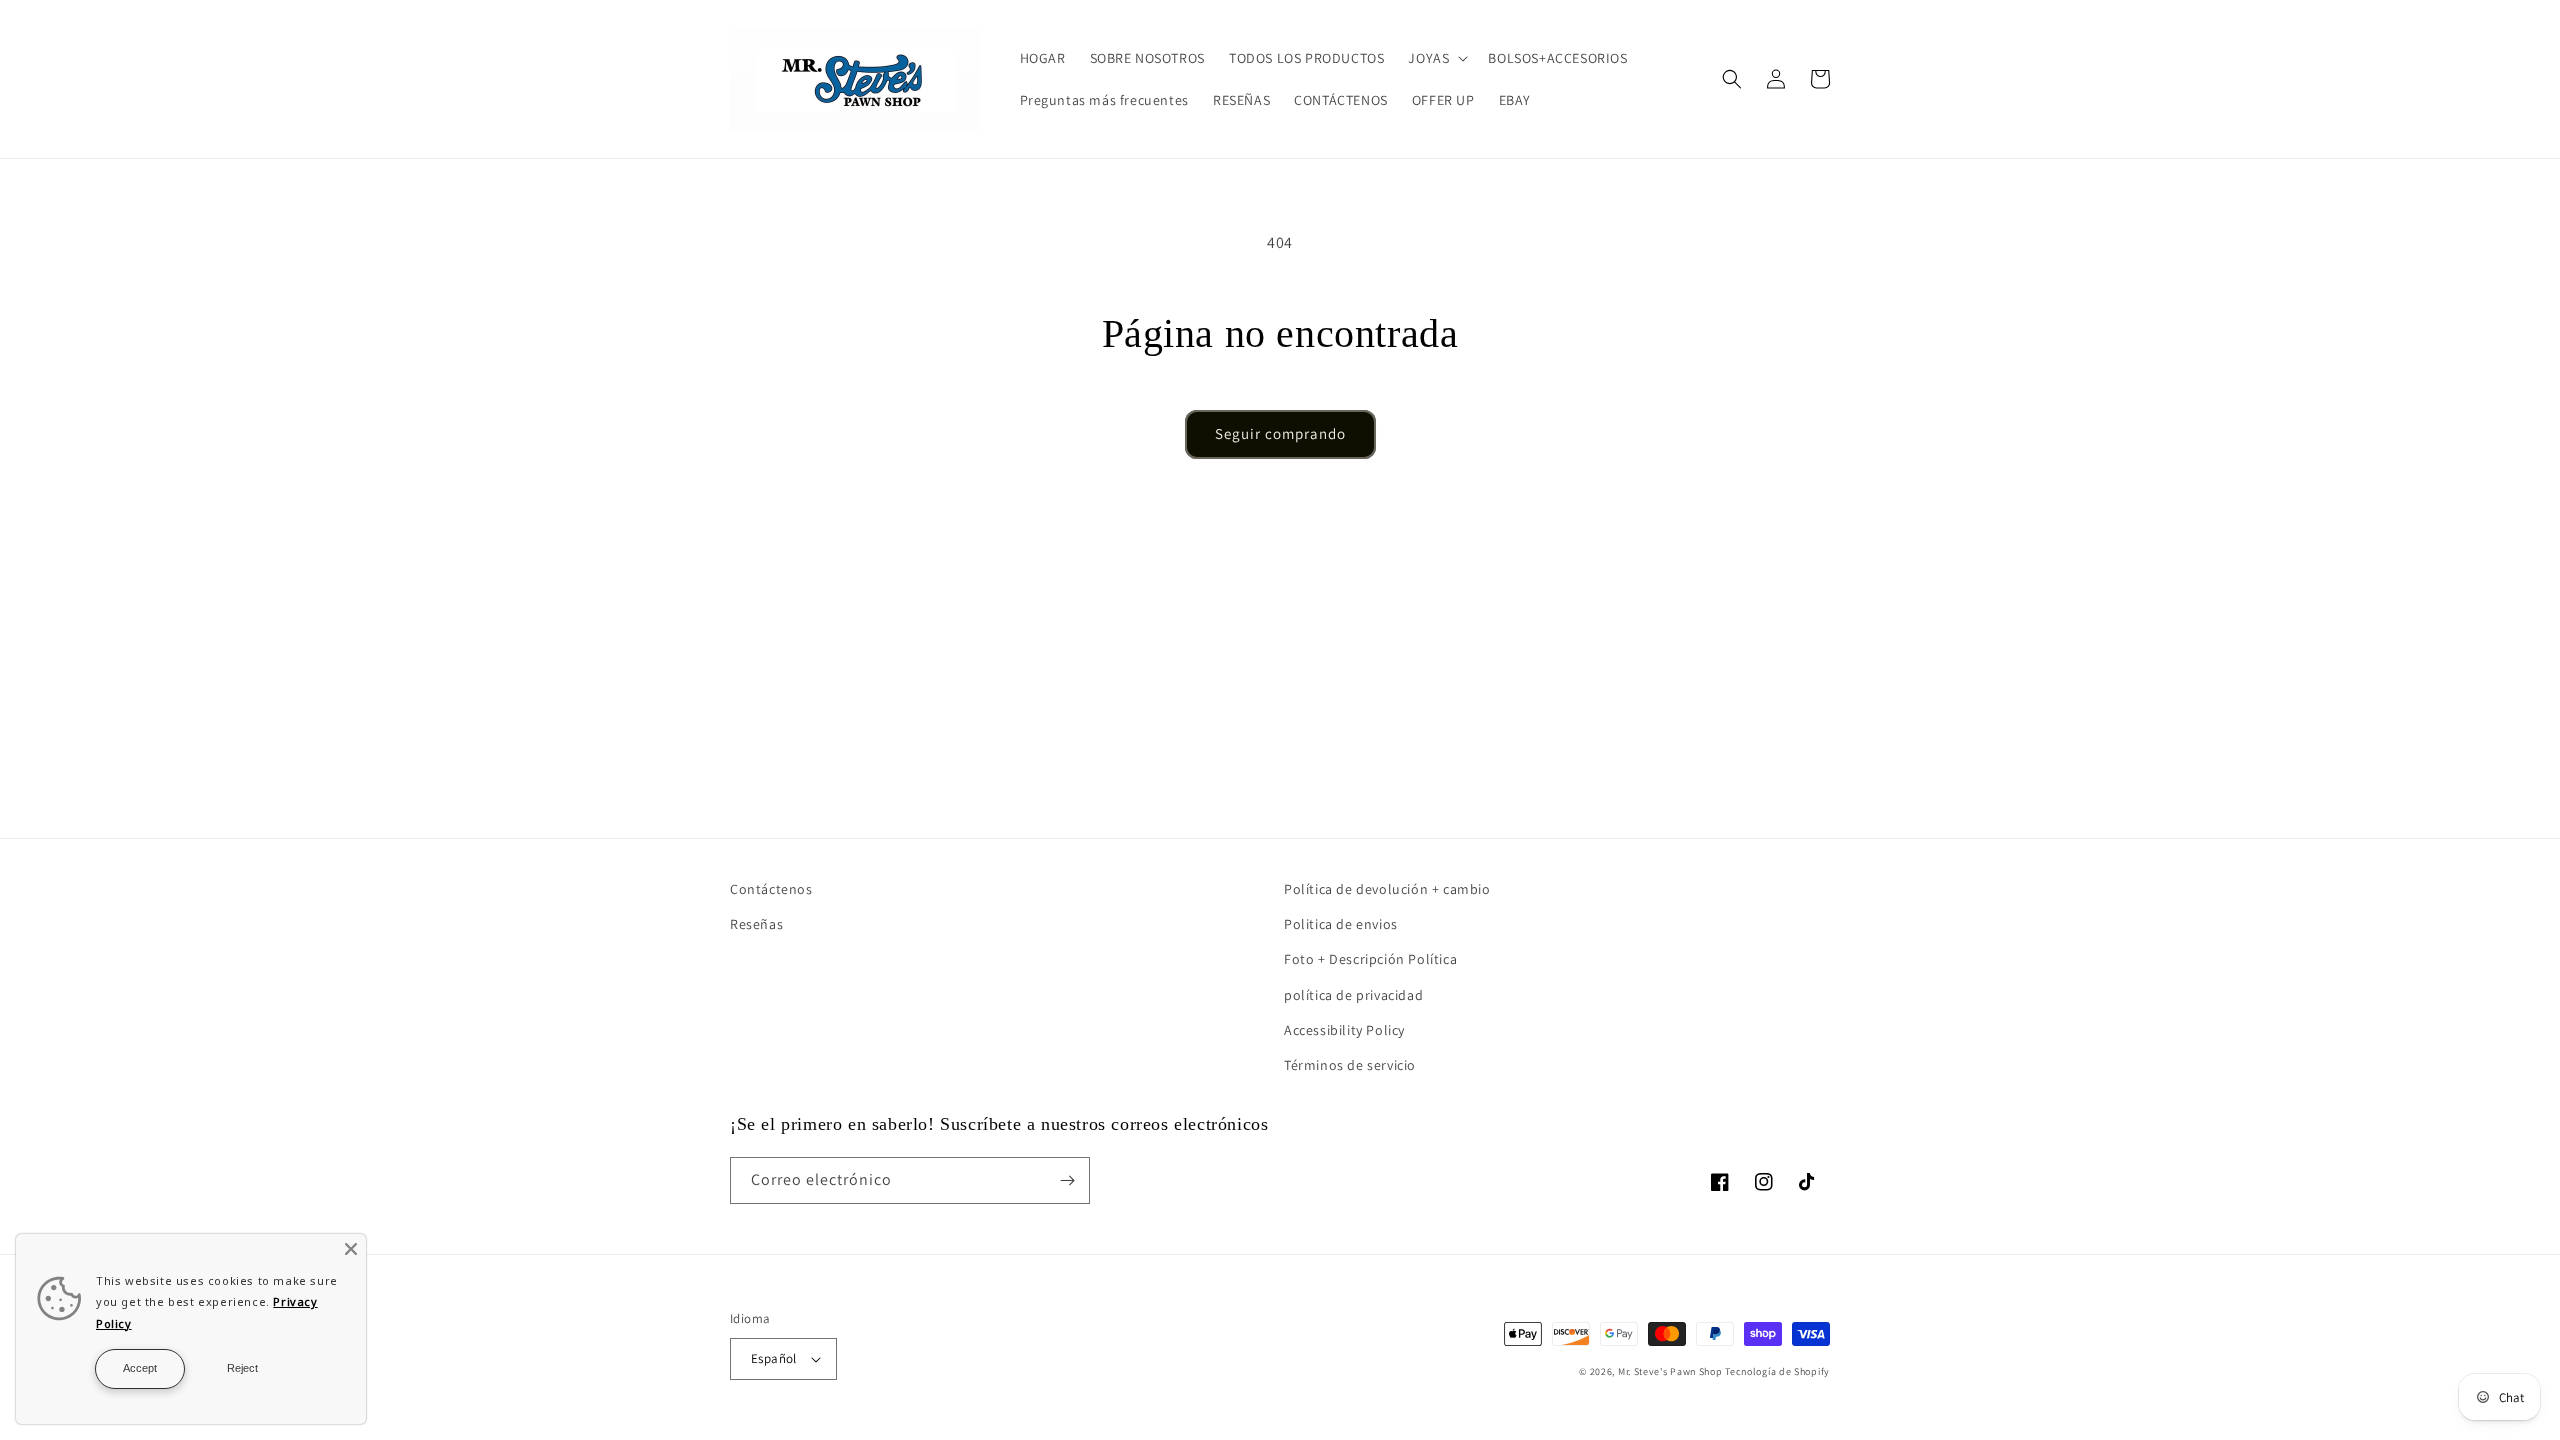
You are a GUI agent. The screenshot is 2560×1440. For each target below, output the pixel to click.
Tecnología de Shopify (1777, 1371)
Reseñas (756, 924)
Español (774, 1358)
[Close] (351, 1249)
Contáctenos (771, 889)
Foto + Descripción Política (1370, 959)
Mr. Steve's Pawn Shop (1670, 1371)
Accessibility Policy (1344, 1030)
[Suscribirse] (1067, 1180)
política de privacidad (1353, 995)
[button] (1436, 58)
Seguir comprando (1280, 433)
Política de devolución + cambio (1387, 889)
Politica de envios (1341, 924)
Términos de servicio (1350, 1065)
